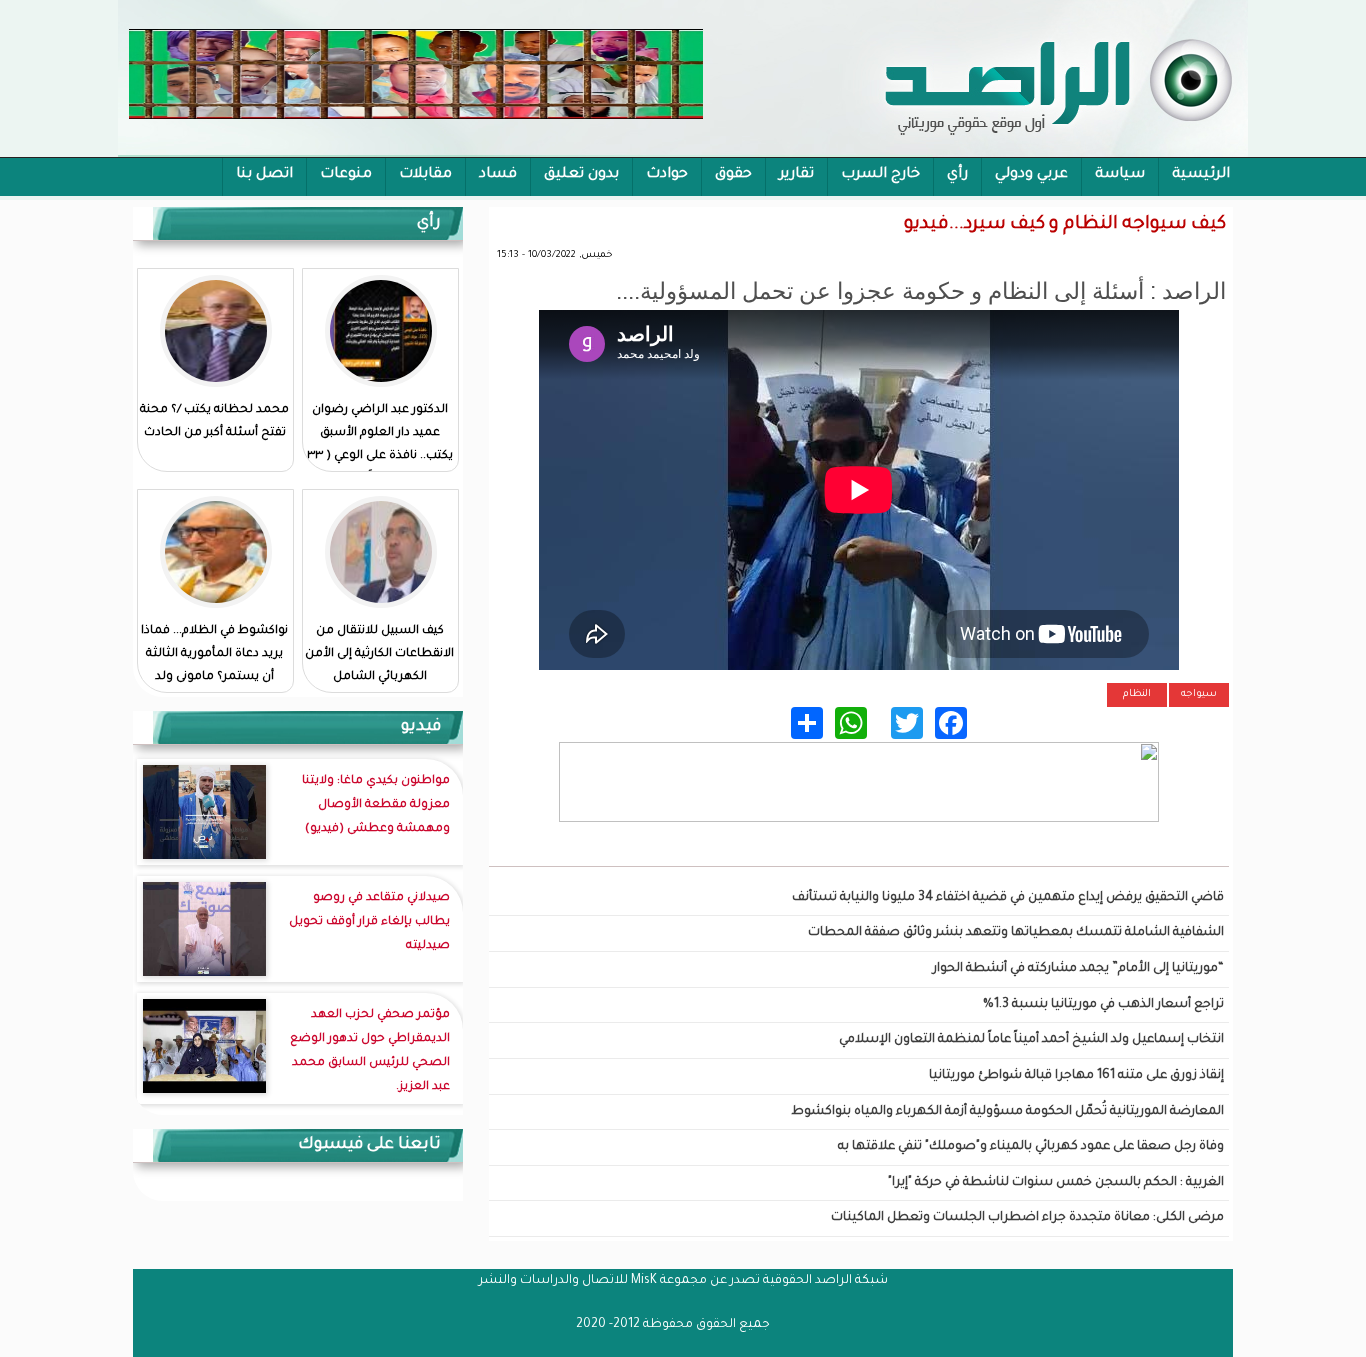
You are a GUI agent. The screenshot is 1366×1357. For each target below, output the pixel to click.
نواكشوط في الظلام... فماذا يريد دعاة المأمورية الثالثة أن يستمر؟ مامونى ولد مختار (214, 666)
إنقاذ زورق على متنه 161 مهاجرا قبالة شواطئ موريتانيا (1076, 1076)
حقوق (733, 175)
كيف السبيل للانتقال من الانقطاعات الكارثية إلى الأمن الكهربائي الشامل (379, 654)
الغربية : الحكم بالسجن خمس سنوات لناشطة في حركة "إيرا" (1056, 1183)
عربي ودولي (1031, 175)
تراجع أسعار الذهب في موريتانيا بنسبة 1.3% (1103, 1005)
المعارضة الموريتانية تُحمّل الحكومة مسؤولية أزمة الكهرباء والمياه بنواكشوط (1007, 1112)
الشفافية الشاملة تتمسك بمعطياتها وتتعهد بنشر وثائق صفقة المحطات (1016, 933)
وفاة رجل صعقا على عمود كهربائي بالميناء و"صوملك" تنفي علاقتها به (1031, 1147)
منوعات (346, 175)
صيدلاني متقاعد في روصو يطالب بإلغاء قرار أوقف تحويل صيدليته (369, 922)
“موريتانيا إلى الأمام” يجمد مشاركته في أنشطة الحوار (1078, 969)
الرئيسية (1201, 175)
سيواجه (1199, 694)
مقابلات (425, 175)
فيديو (421, 727)
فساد (498, 175)
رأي (957, 175)
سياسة (1120, 175)
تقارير (796, 175)
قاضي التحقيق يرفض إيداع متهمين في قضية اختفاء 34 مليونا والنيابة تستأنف (1008, 898)
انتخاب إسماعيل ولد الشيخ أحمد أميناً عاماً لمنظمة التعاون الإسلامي (1031, 1040)
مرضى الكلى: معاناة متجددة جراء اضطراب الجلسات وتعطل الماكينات (1027, 1218)
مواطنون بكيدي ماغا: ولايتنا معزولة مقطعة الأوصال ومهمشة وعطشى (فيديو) (376, 805)
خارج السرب (880, 175)
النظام (1137, 694)
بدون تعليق (581, 175)
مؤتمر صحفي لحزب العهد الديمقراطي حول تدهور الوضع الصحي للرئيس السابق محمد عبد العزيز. (370, 1051)
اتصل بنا (264, 175)
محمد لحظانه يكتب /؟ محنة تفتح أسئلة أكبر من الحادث (214, 422)
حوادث (667, 175)
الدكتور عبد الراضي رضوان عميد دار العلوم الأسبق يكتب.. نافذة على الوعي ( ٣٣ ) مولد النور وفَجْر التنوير (380, 445)
